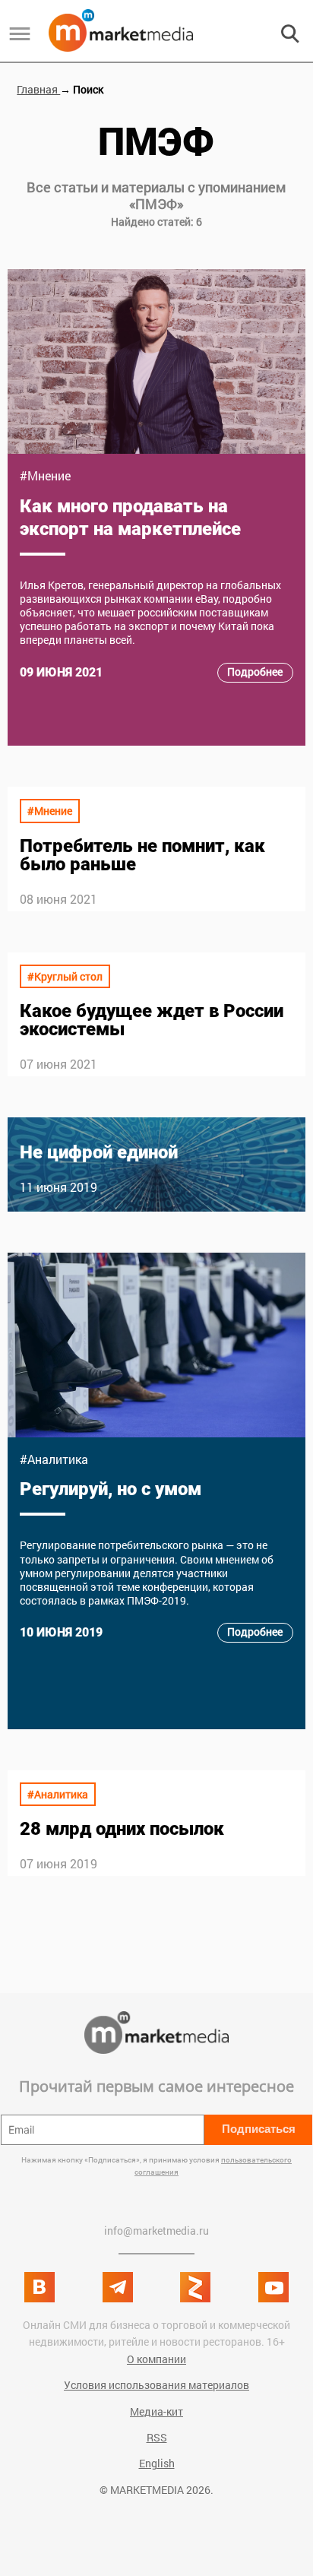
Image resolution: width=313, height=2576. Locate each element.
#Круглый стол (65, 976)
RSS (157, 2437)
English (157, 2463)
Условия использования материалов (156, 2385)
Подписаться (259, 2129)
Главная (38, 89)
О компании (156, 2359)
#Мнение (45, 475)
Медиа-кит (156, 2411)
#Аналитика (54, 1459)
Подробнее (255, 672)
